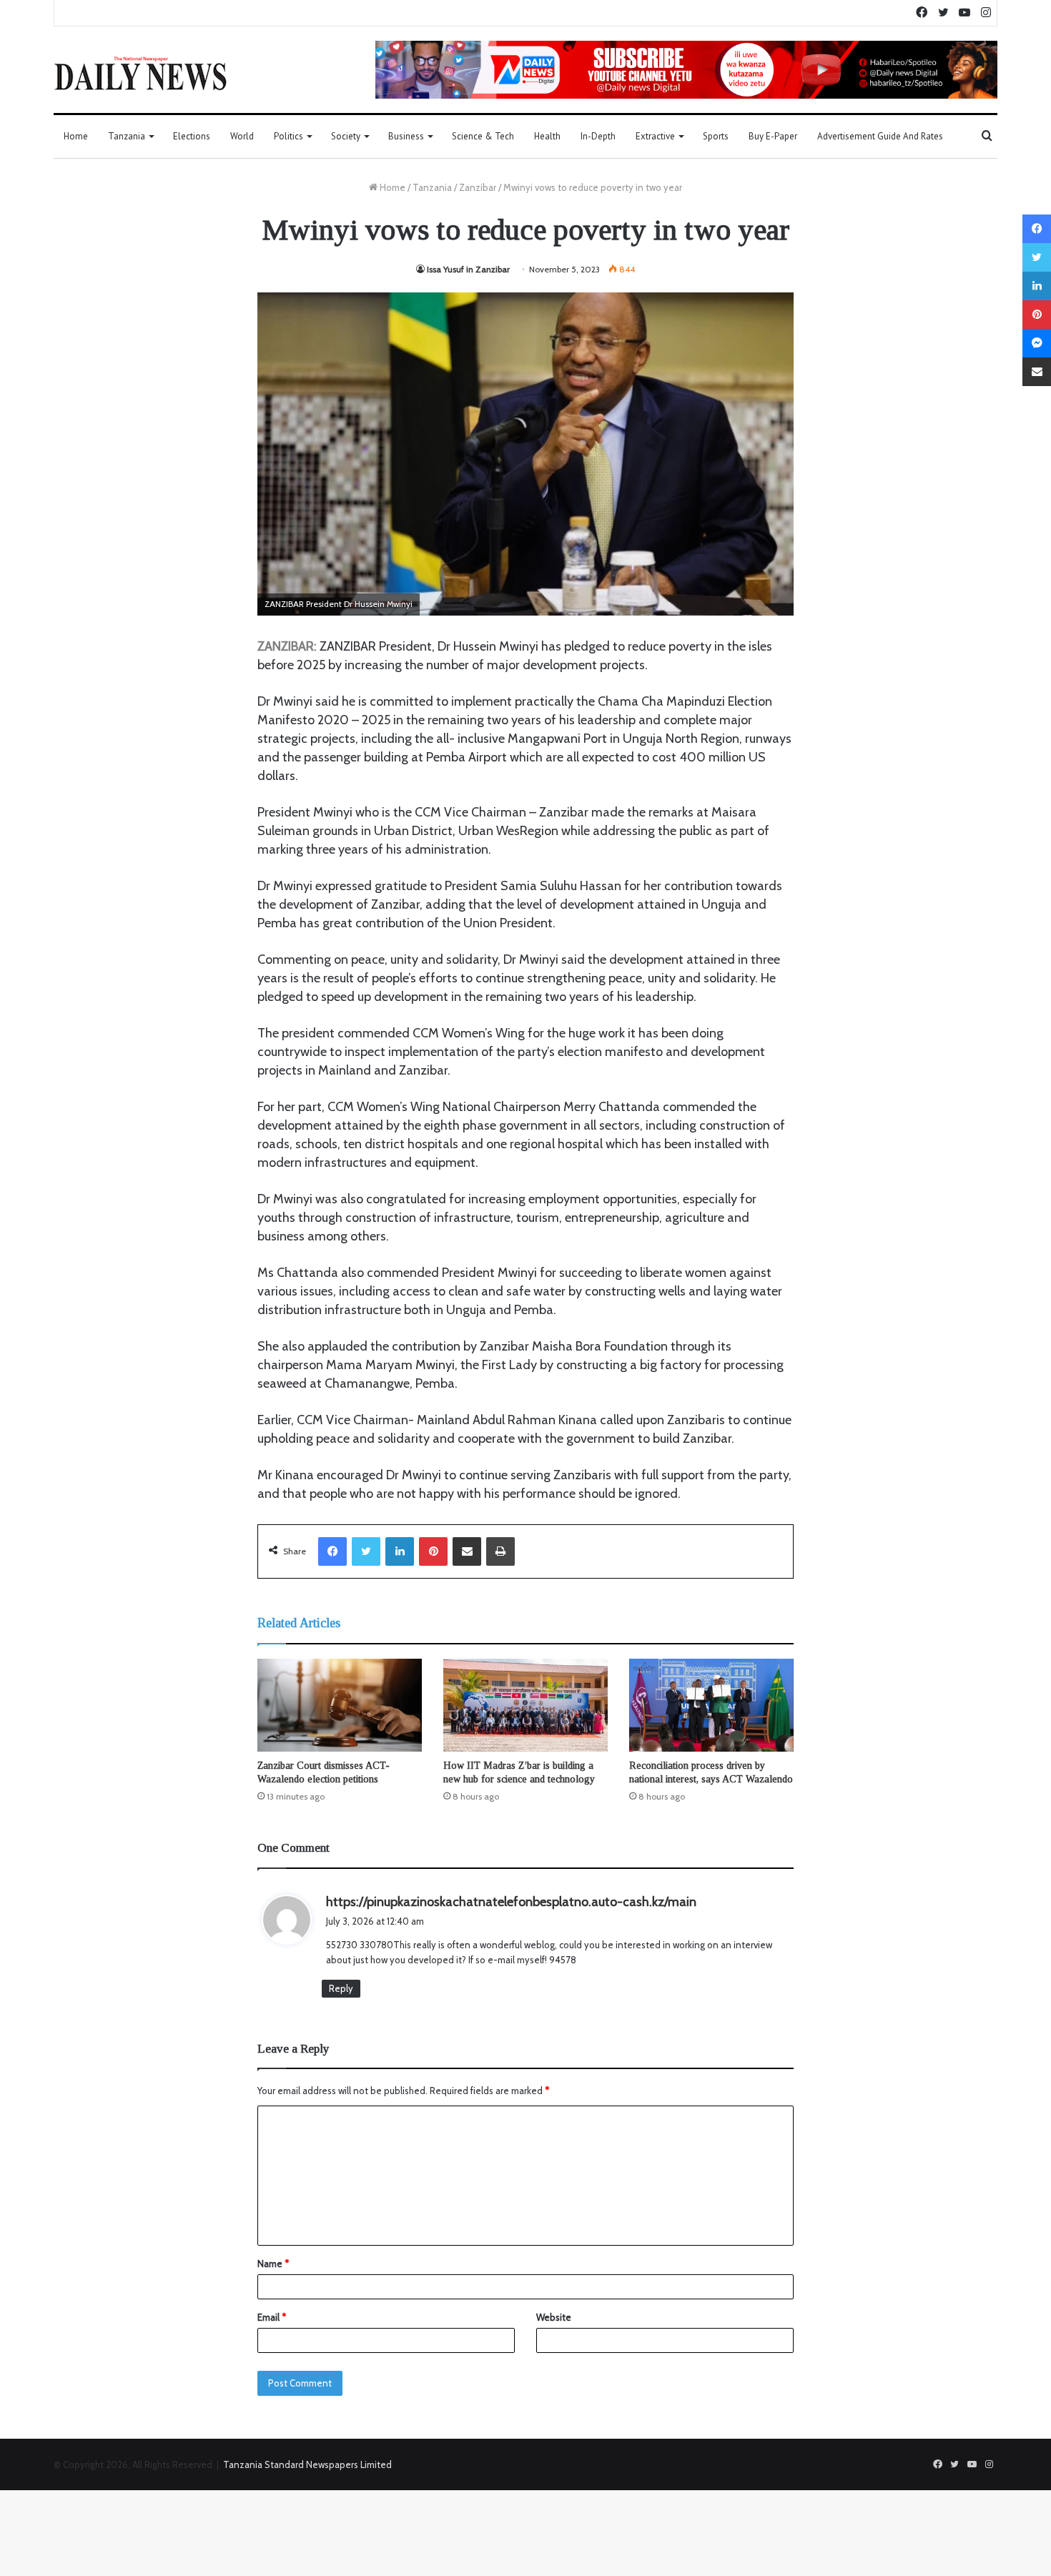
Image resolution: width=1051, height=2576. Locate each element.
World (242, 136)
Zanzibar (478, 187)
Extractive (655, 136)
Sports (716, 136)
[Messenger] (1037, 343)
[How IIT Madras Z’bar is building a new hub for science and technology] (525, 1705)
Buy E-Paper (773, 136)
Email (272, 2317)
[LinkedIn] (400, 1551)
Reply (341, 1988)
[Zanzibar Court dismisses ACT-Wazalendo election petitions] (340, 1705)
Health (547, 136)
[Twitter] (366, 1551)
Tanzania (127, 136)
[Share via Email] (467, 1551)
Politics (288, 136)
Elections (192, 136)
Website (554, 2317)
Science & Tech (483, 136)
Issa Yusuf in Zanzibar (468, 269)
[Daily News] (140, 73)
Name (273, 2264)
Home (76, 136)
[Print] (500, 1551)
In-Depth (598, 136)
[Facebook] (332, 1551)
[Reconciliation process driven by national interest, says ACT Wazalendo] (711, 1705)
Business (406, 136)
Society (346, 136)
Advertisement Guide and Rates (880, 136)
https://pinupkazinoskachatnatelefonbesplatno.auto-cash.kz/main (511, 1902)
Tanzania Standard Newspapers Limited (307, 2464)
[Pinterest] (433, 1551)
